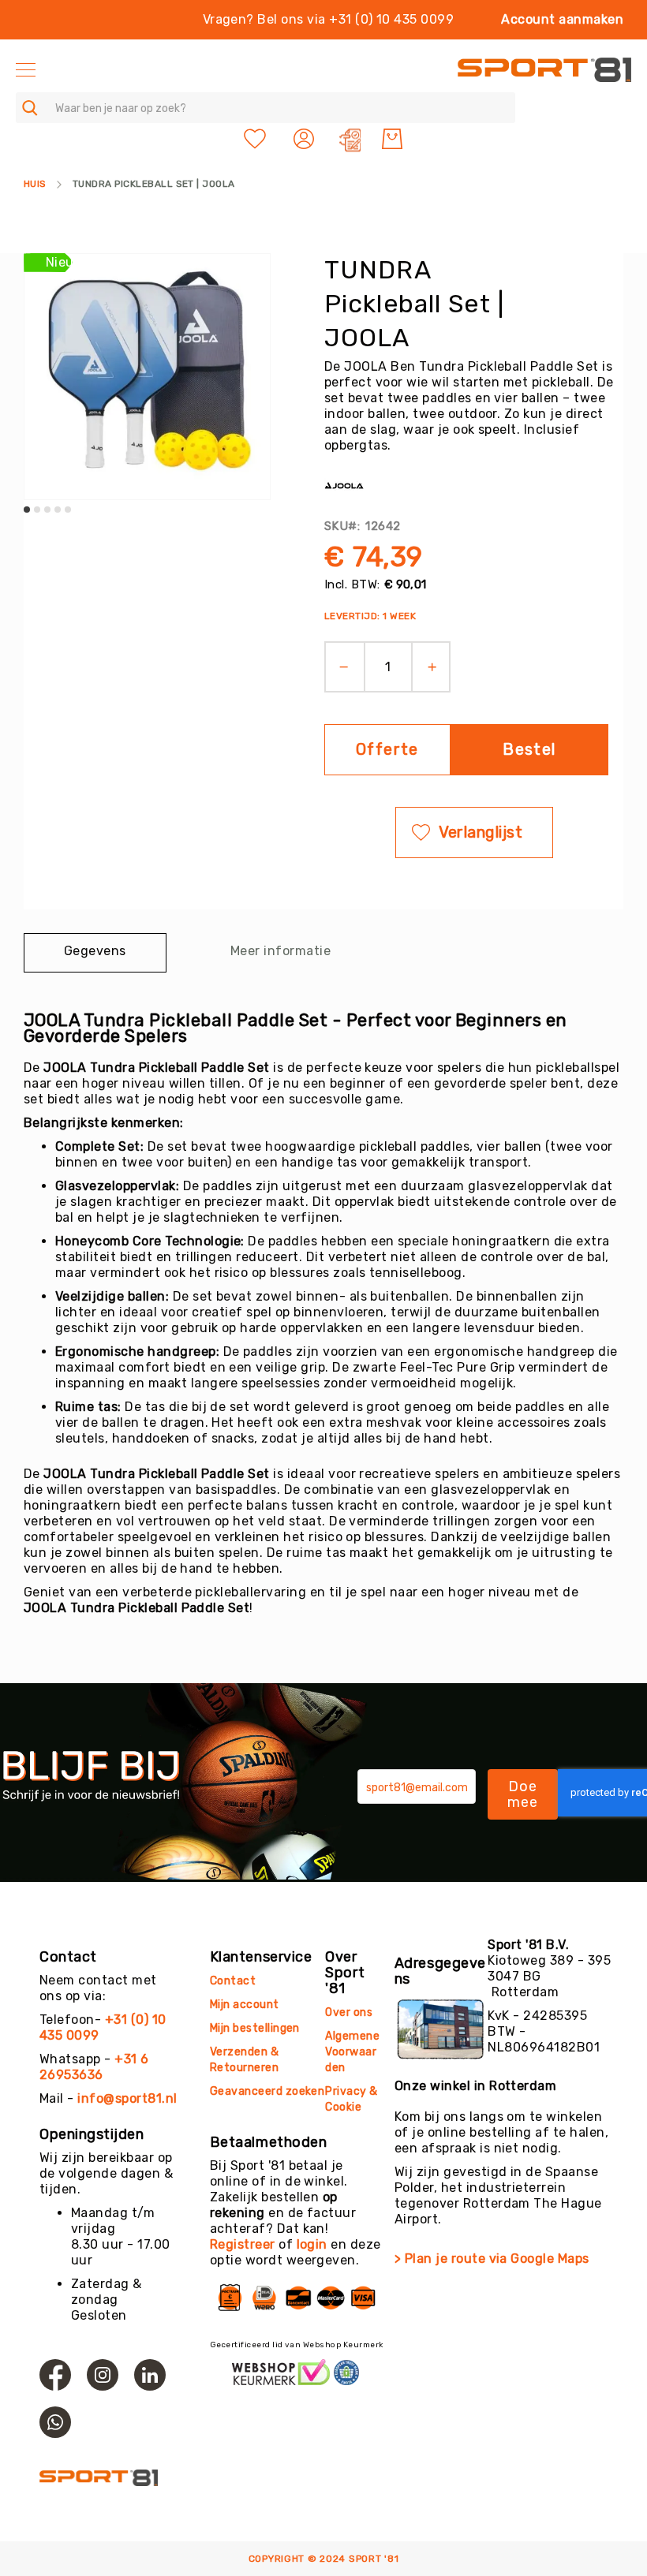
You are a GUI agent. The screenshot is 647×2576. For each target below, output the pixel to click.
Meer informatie (280, 951)
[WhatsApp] (55, 2422)
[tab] (95, 953)
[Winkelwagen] (392, 139)
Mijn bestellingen (255, 2028)
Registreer (243, 2244)
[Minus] (339, 667)
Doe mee (523, 1794)
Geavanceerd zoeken (267, 2091)
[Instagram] (103, 2375)
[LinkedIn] (150, 2375)
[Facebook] (55, 2375)
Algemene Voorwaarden (352, 2052)
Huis (35, 184)
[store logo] (544, 70)
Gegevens (95, 951)
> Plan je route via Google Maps (492, 2259)
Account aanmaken (562, 19)
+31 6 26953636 (94, 2067)
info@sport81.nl (127, 2098)
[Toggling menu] (26, 70)
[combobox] (266, 108)
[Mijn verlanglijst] (255, 139)
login (312, 2244)
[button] (306, 139)
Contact (233, 1981)
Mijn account (245, 2005)
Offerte (387, 749)
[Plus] (438, 667)
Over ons (349, 2012)
